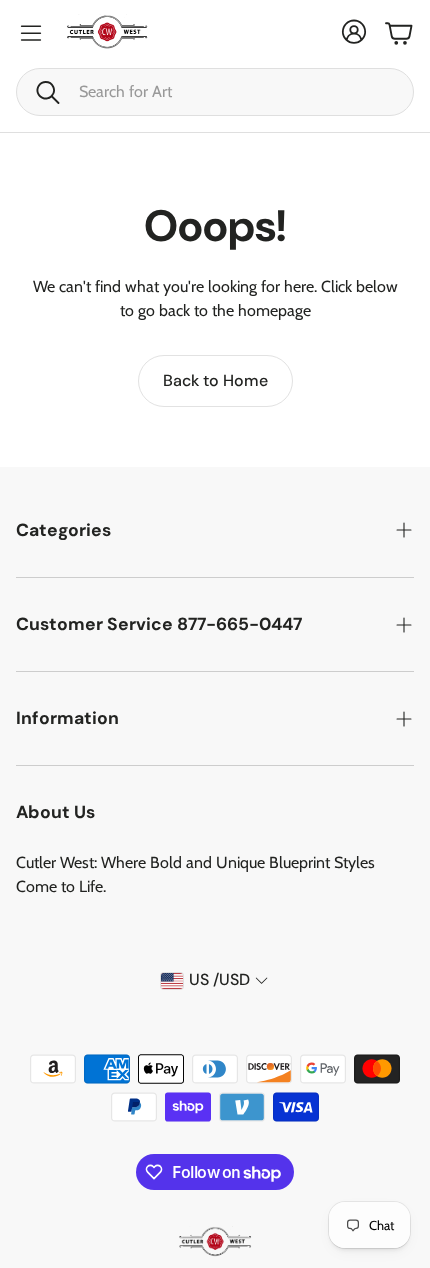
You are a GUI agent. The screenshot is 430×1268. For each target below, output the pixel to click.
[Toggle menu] (31, 33)
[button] (215, 92)
